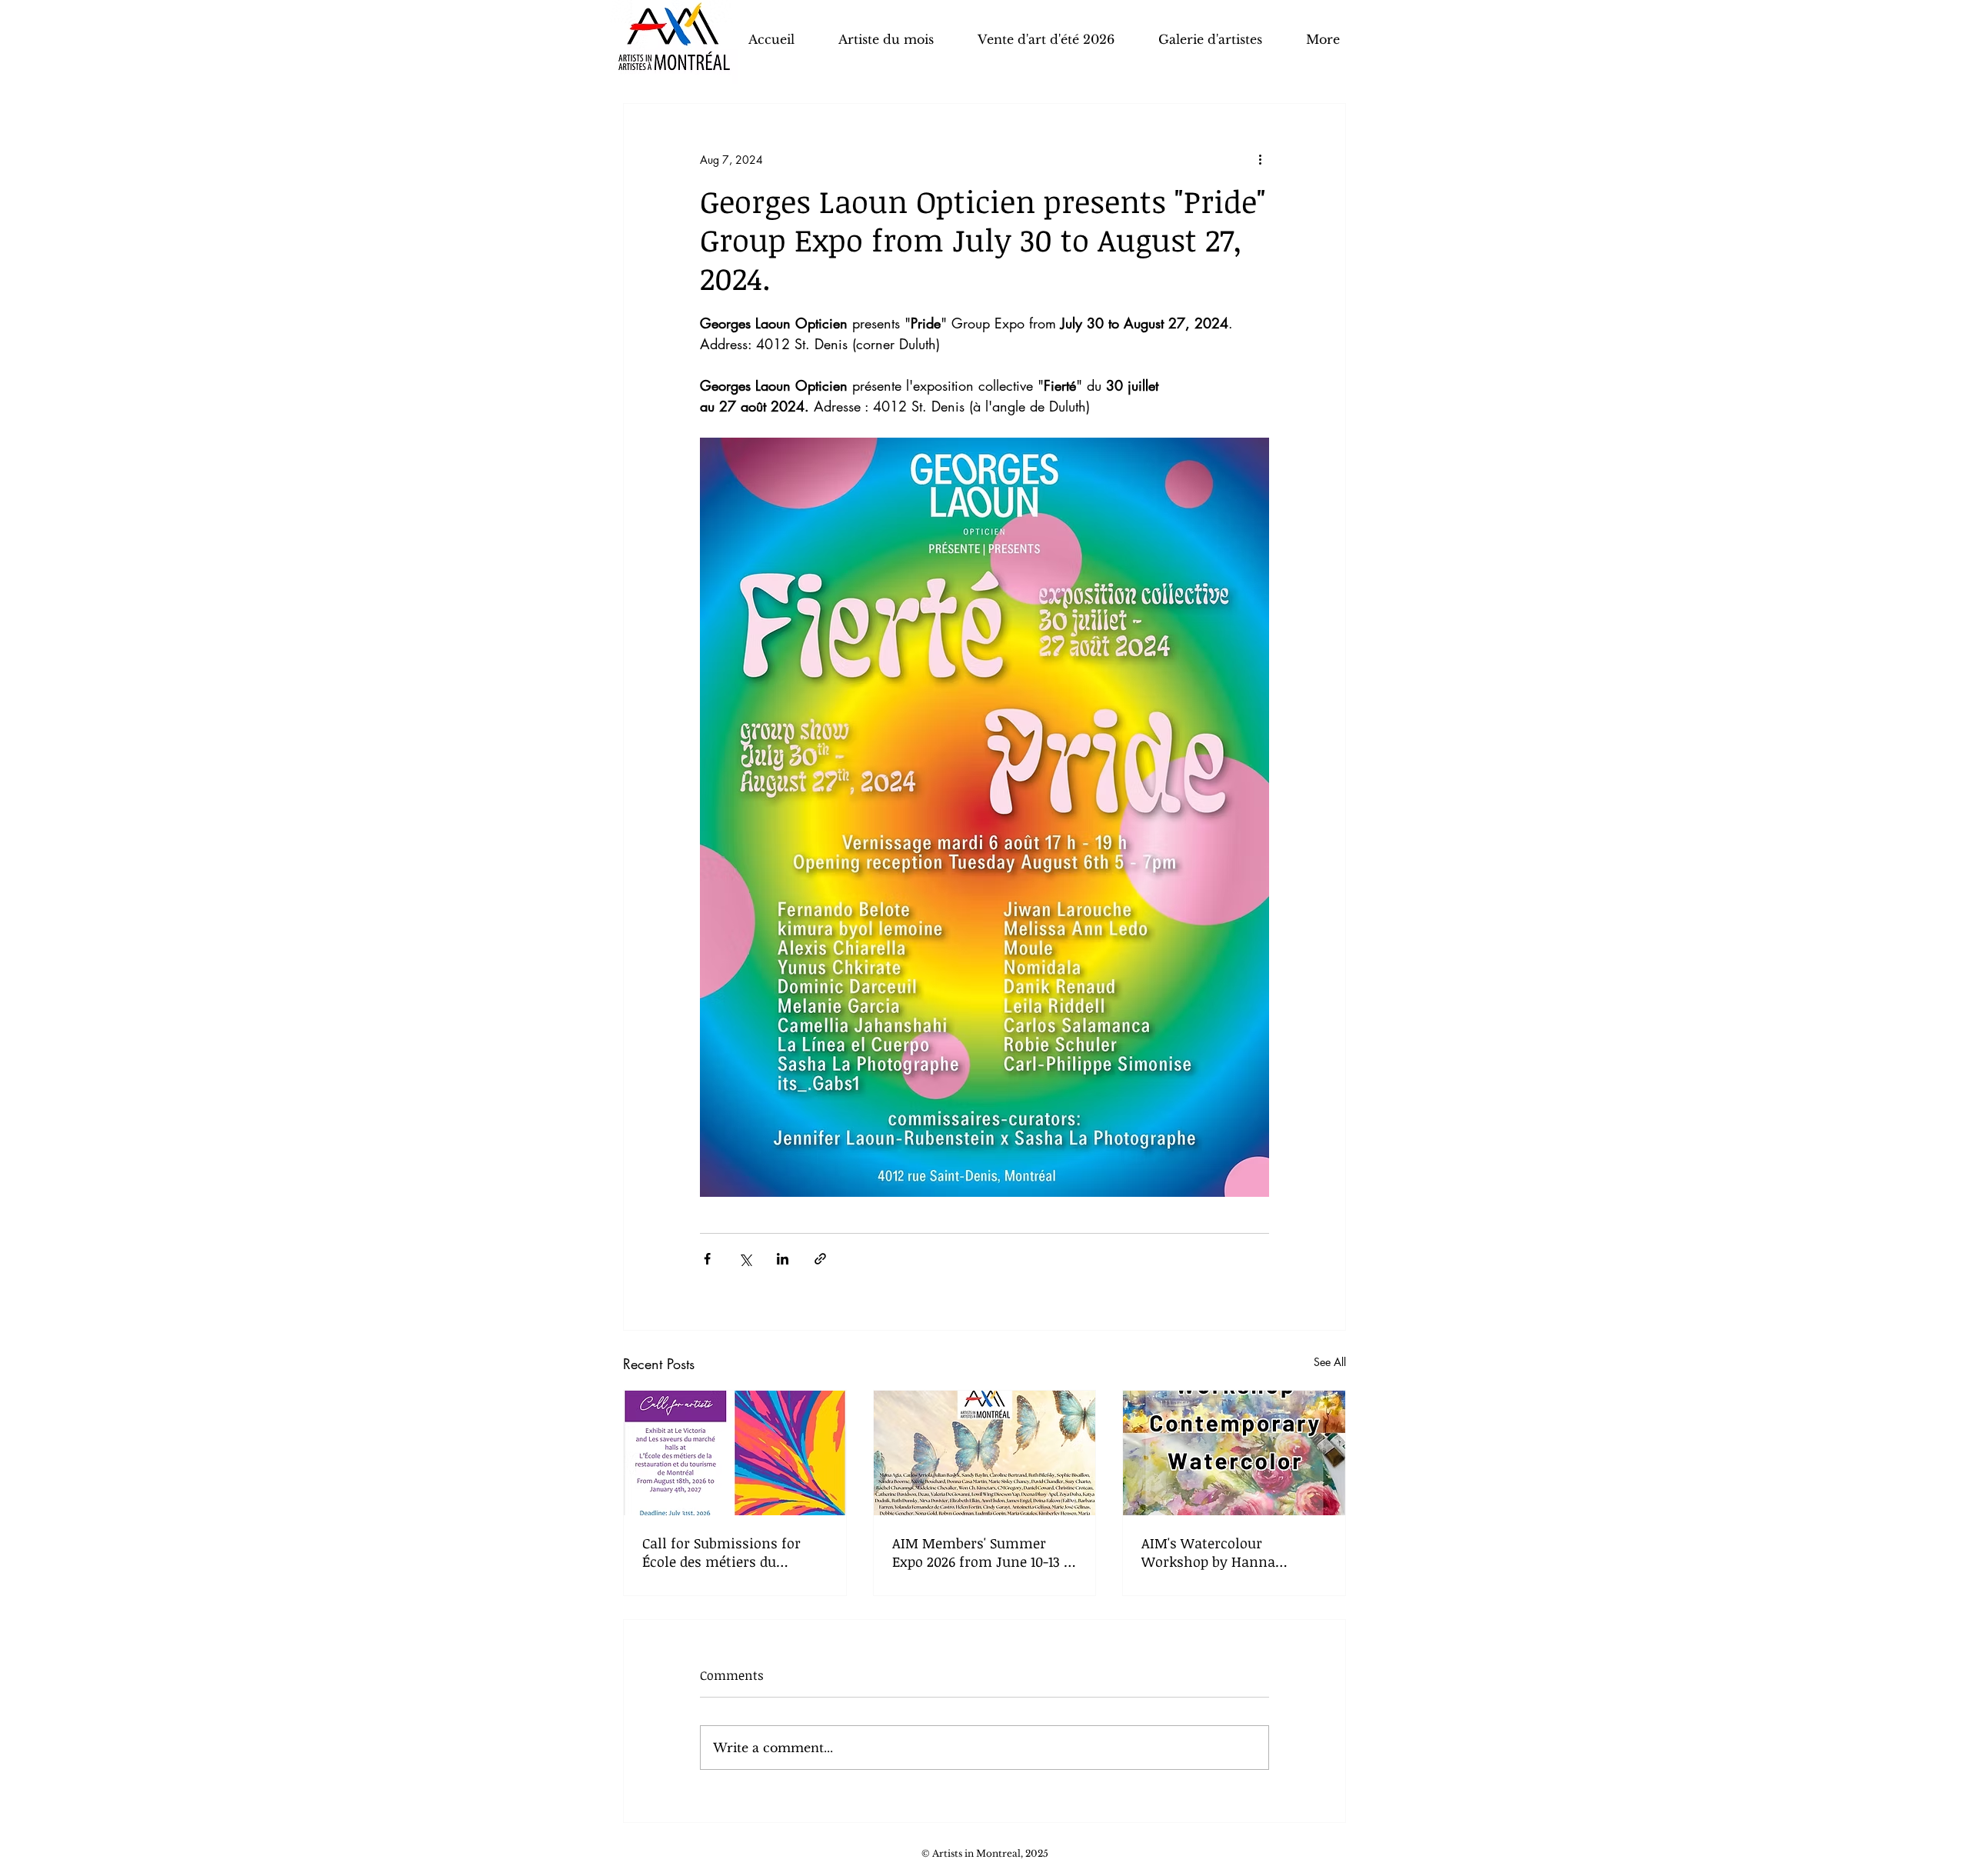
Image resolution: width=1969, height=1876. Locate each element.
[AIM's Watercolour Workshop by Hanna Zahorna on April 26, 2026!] (1234, 1453)
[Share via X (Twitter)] (745, 1259)
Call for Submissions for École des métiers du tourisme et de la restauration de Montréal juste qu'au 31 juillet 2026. (725, 1552)
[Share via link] (820, 1259)
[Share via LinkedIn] (783, 1259)
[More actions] (1260, 159)
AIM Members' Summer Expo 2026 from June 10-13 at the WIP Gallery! (984, 1552)
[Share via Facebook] (707, 1259)
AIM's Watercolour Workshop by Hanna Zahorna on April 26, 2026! (1226, 1552)
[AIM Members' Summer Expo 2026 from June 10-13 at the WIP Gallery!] (985, 1453)
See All (1330, 1362)
